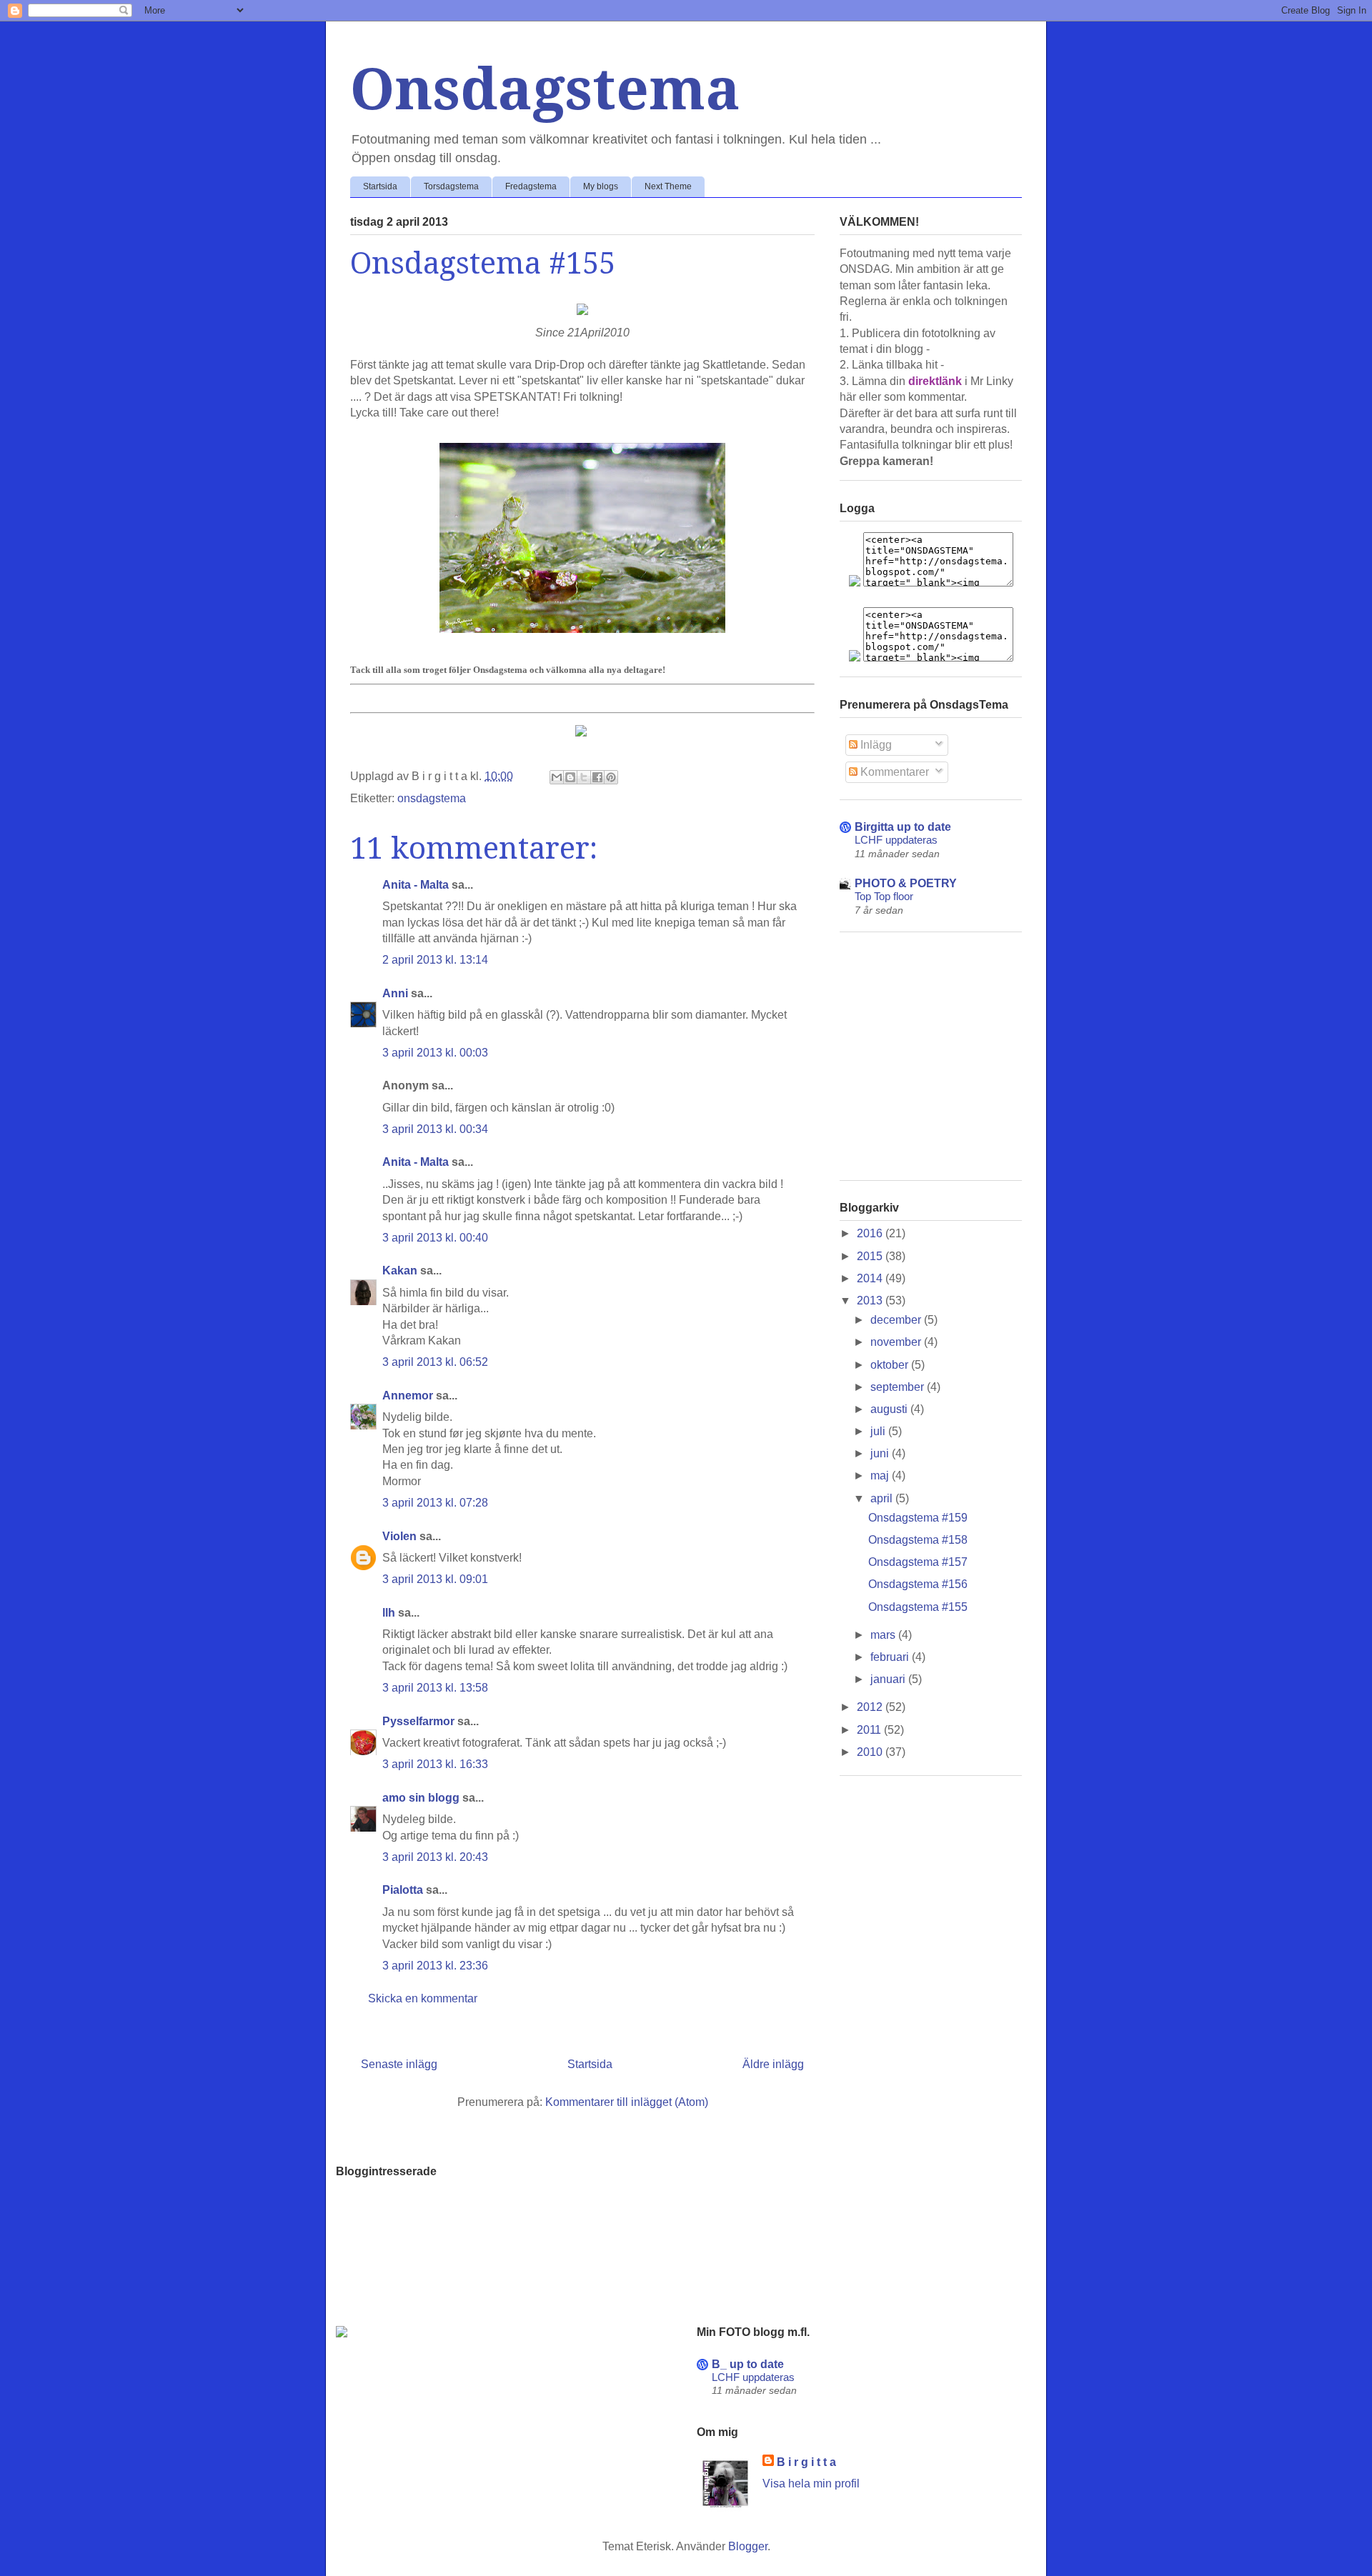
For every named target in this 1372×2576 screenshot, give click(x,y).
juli (879, 1431)
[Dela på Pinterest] (611, 777)
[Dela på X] (584, 777)
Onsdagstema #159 (918, 1518)
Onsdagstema (545, 90)
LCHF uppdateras (896, 840)
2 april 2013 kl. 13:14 (435, 960)
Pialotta (403, 1890)
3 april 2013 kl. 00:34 (435, 1129)
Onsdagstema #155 (918, 1607)
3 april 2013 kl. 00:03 (435, 1053)
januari (889, 1679)
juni (881, 1453)
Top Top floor (884, 896)
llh (389, 1613)
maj (881, 1476)
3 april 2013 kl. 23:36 (435, 1966)
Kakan (400, 1270)
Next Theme (668, 186)
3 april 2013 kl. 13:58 (435, 1688)
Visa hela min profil (811, 2483)
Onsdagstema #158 (918, 1540)
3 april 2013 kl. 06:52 (435, 1362)
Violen (399, 1536)
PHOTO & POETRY (906, 883)
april (883, 1498)
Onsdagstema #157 (918, 1562)
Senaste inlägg (399, 2064)
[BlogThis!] (570, 777)
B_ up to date (748, 2364)
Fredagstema (531, 186)
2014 (871, 1278)
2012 (871, 1707)
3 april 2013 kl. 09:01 (435, 1579)
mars (884, 1635)
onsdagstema (432, 798)
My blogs (601, 186)
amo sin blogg (421, 1798)
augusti (890, 1409)
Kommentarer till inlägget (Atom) (627, 2102)
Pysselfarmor (418, 1721)
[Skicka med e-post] (557, 777)
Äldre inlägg (773, 2064)
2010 (871, 1752)
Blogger (748, 2546)
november (897, 1342)
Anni (395, 993)
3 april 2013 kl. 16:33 (435, 1764)
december (897, 1320)
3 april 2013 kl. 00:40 (435, 1238)
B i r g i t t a (806, 2462)
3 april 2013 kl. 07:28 (435, 1503)
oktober (891, 1365)
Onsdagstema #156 (918, 1584)
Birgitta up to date (903, 827)
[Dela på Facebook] (597, 777)
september (899, 1387)
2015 (871, 1256)
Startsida (380, 186)
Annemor (408, 1396)
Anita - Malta (416, 885)
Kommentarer (893, 772)
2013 (871, 1301)
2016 (871, 1233)
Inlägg (875, 745)
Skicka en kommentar (423, 1998)
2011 (870, 1730)
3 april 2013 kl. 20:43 (435, 1857)
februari (891, 1657)
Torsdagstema (451, 186)
